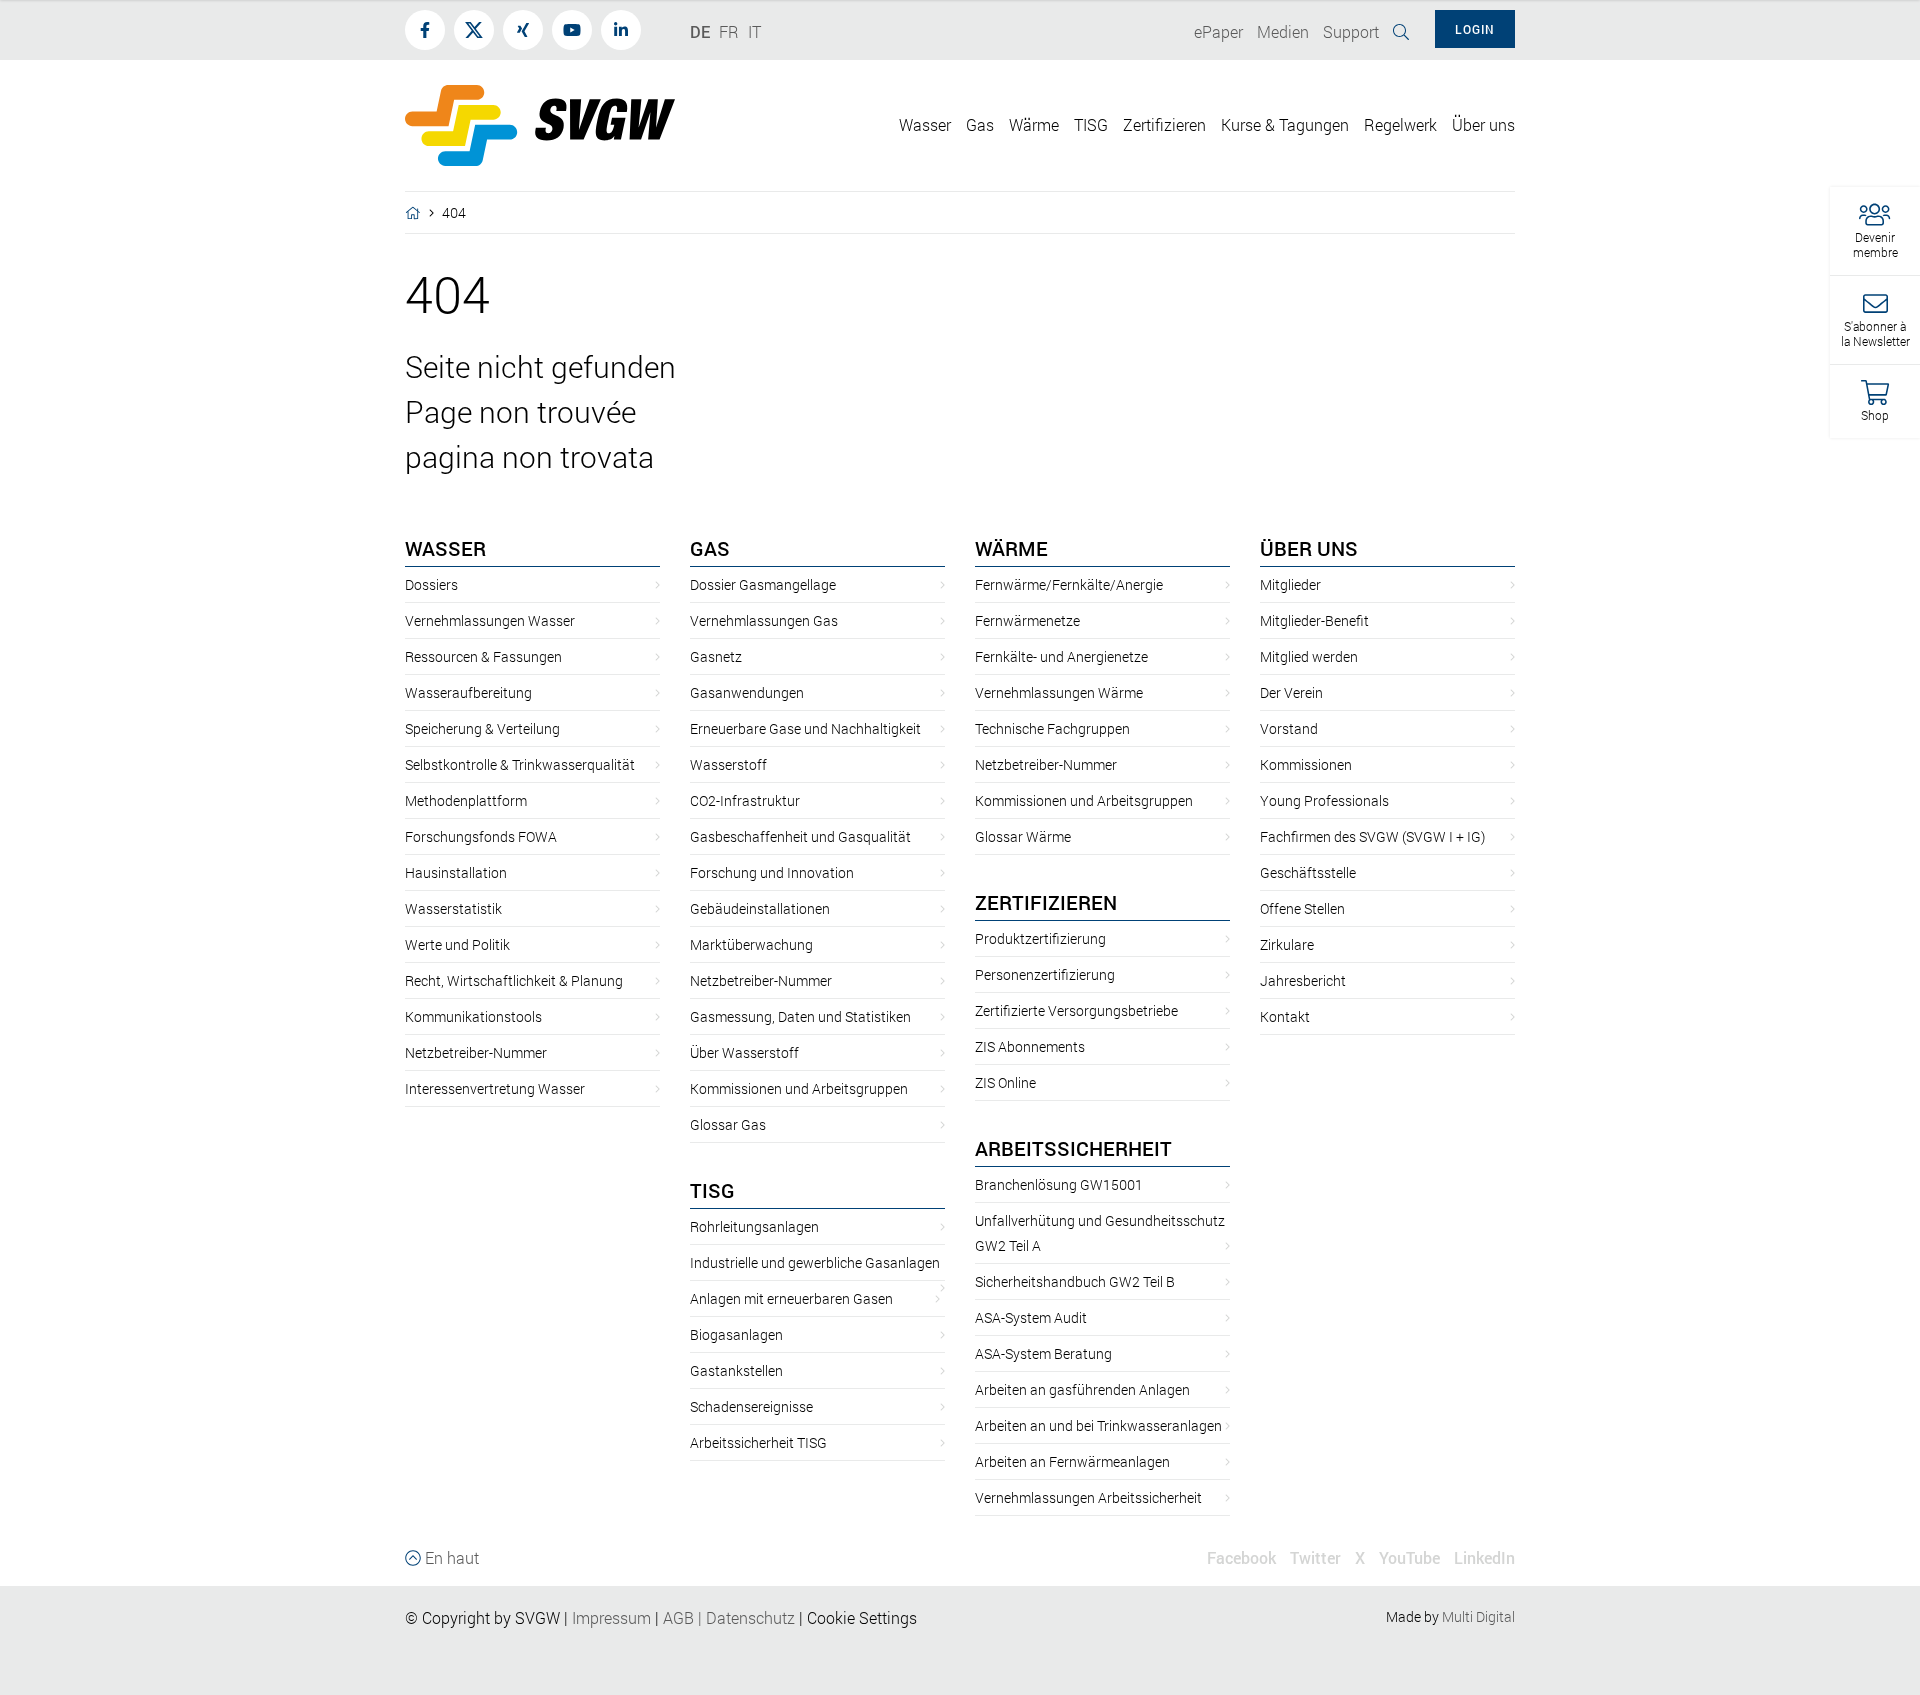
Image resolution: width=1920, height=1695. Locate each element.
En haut (450, 1557)
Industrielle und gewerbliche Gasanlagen (815, 1262)
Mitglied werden (1309, 656)
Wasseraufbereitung (468, 692)
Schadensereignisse (751, 1406)
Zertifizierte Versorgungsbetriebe (1076, 1010)
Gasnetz (716, 656)
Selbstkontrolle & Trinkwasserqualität (520, 764)
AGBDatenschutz (729, 1617)
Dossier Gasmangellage (763, 584)
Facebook (1241, 1557)
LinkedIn (1484, 1557)
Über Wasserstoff (744, 1052)
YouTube (1409, 1557)
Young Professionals (1324, 800)
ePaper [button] (1218, 31)
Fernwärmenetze (1027, 620)
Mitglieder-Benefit (1314, 620)
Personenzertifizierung (1045, 974)
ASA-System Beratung (1043, 1353)
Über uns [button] (1483, 124)
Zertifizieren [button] (1164, 124)
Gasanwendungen (747, 692)
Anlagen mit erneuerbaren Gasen (791, 1298)
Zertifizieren (1046, 902)
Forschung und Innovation (772, 872)
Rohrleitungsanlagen (754, 1226)
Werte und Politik (457, 944)
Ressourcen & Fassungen (483, 656)
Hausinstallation (456, 872)
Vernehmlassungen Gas (764, 620)
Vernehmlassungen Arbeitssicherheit (1088, 1497)
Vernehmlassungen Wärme (1059, 692)
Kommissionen (1306, 764)
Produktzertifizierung (1040, 938)
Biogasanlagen (736, 1334)
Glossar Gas (728, 1124)
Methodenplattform (466, 800)
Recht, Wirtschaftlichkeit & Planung (514, 980)
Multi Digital (1478, 1616)
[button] (1875, 231)
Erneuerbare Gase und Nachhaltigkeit (805, 728)
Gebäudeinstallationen (760, 908)
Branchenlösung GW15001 (1059, 1184)
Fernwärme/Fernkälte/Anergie (1069, 584)
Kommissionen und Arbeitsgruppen (799, 1088)
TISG (712, 1190)
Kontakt (1285, 1016)
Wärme (1011, 548)
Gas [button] (980, 124)
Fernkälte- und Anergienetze (1061, 656)
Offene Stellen (1302, 908)
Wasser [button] (925, 124)
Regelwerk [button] (1400, 124)
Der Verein (1291, 692)
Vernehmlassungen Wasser (490, 620)
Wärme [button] (1034, 124)
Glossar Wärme (1023, 836)
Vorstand (1289, 728)
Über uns (1309, 548)
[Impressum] (653, 1617)
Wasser (445, 548)
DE (700, 31)
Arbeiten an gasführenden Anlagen (1082, 1389)
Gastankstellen (736, 1370)
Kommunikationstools (473, 1016)
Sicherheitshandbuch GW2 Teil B (1075, 1281)
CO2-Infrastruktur (745, 800)
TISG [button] (1091, 124)
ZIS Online (1005, 1082)
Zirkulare (1287, 944)
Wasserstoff (728, 764)
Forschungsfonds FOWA (481, 836)
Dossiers (431, 584)
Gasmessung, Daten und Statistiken (800, 1016)
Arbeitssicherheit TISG (758, 1442)
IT (754, 31)
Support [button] (1351, 31)
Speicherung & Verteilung (482, 728)
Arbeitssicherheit (1073, 1148)
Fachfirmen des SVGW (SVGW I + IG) (1372, 836)
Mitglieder (1290, 584)
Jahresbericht (1303, 980)
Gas (710, 548)
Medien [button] (1283, 31)
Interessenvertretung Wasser (495, 1088)
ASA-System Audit (1031, 1317)
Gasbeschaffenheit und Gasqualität (800, 836)
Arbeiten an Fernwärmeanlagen (1072, 1461)
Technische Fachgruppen (1052, 728)
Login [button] (1475, 29)
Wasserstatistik (453, 908)
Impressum (611, 1617)
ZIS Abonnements (1030, 1046)
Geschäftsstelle (1308, 872)
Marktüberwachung (751, 944)
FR (729, 31)
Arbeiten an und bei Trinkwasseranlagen (1098, 1425)
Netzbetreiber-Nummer (476, 1052)
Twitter (1315, 1557)
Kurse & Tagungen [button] (1285, 124)
